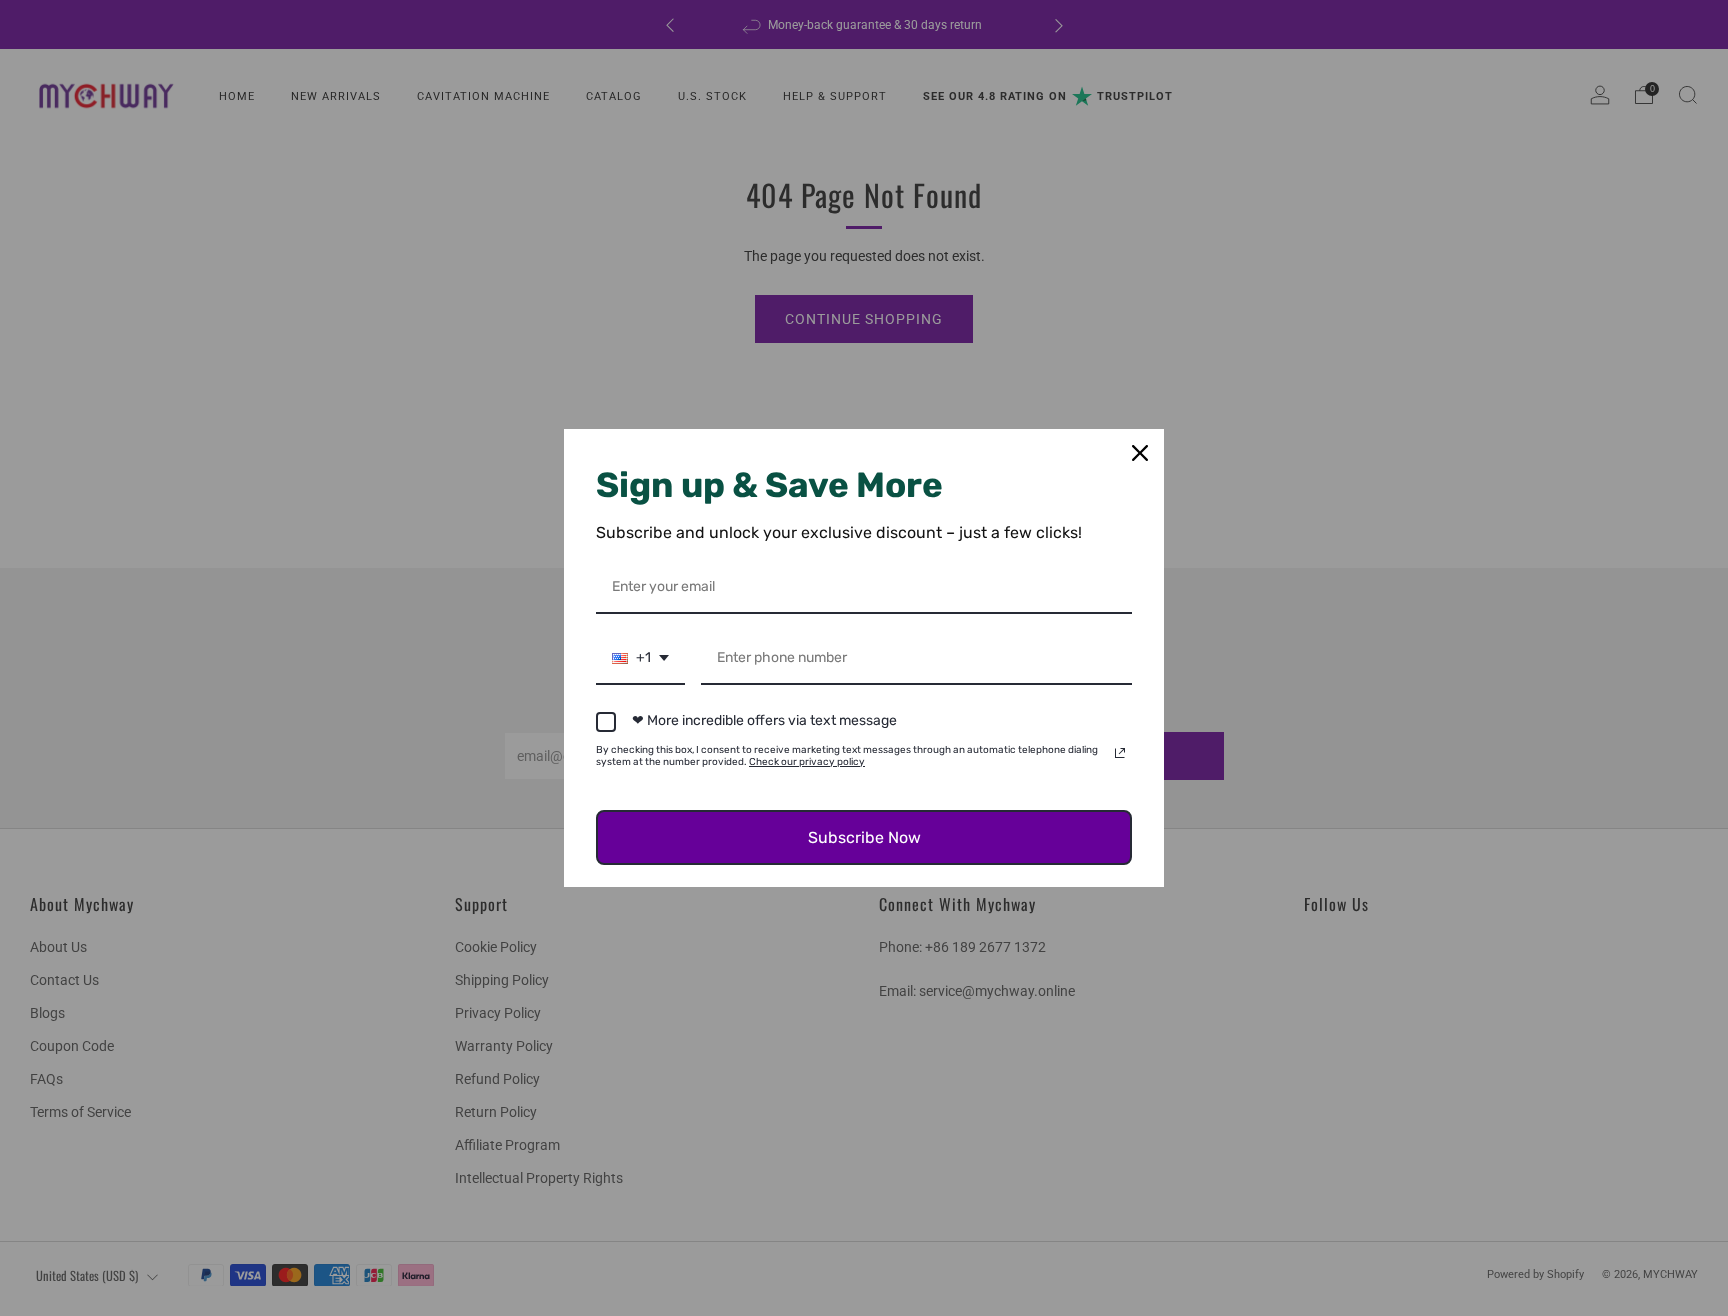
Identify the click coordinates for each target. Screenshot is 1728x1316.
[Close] (1140, 453)
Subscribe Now (864, 837)
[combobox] (640, 659)
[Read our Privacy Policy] (1120, 753)
